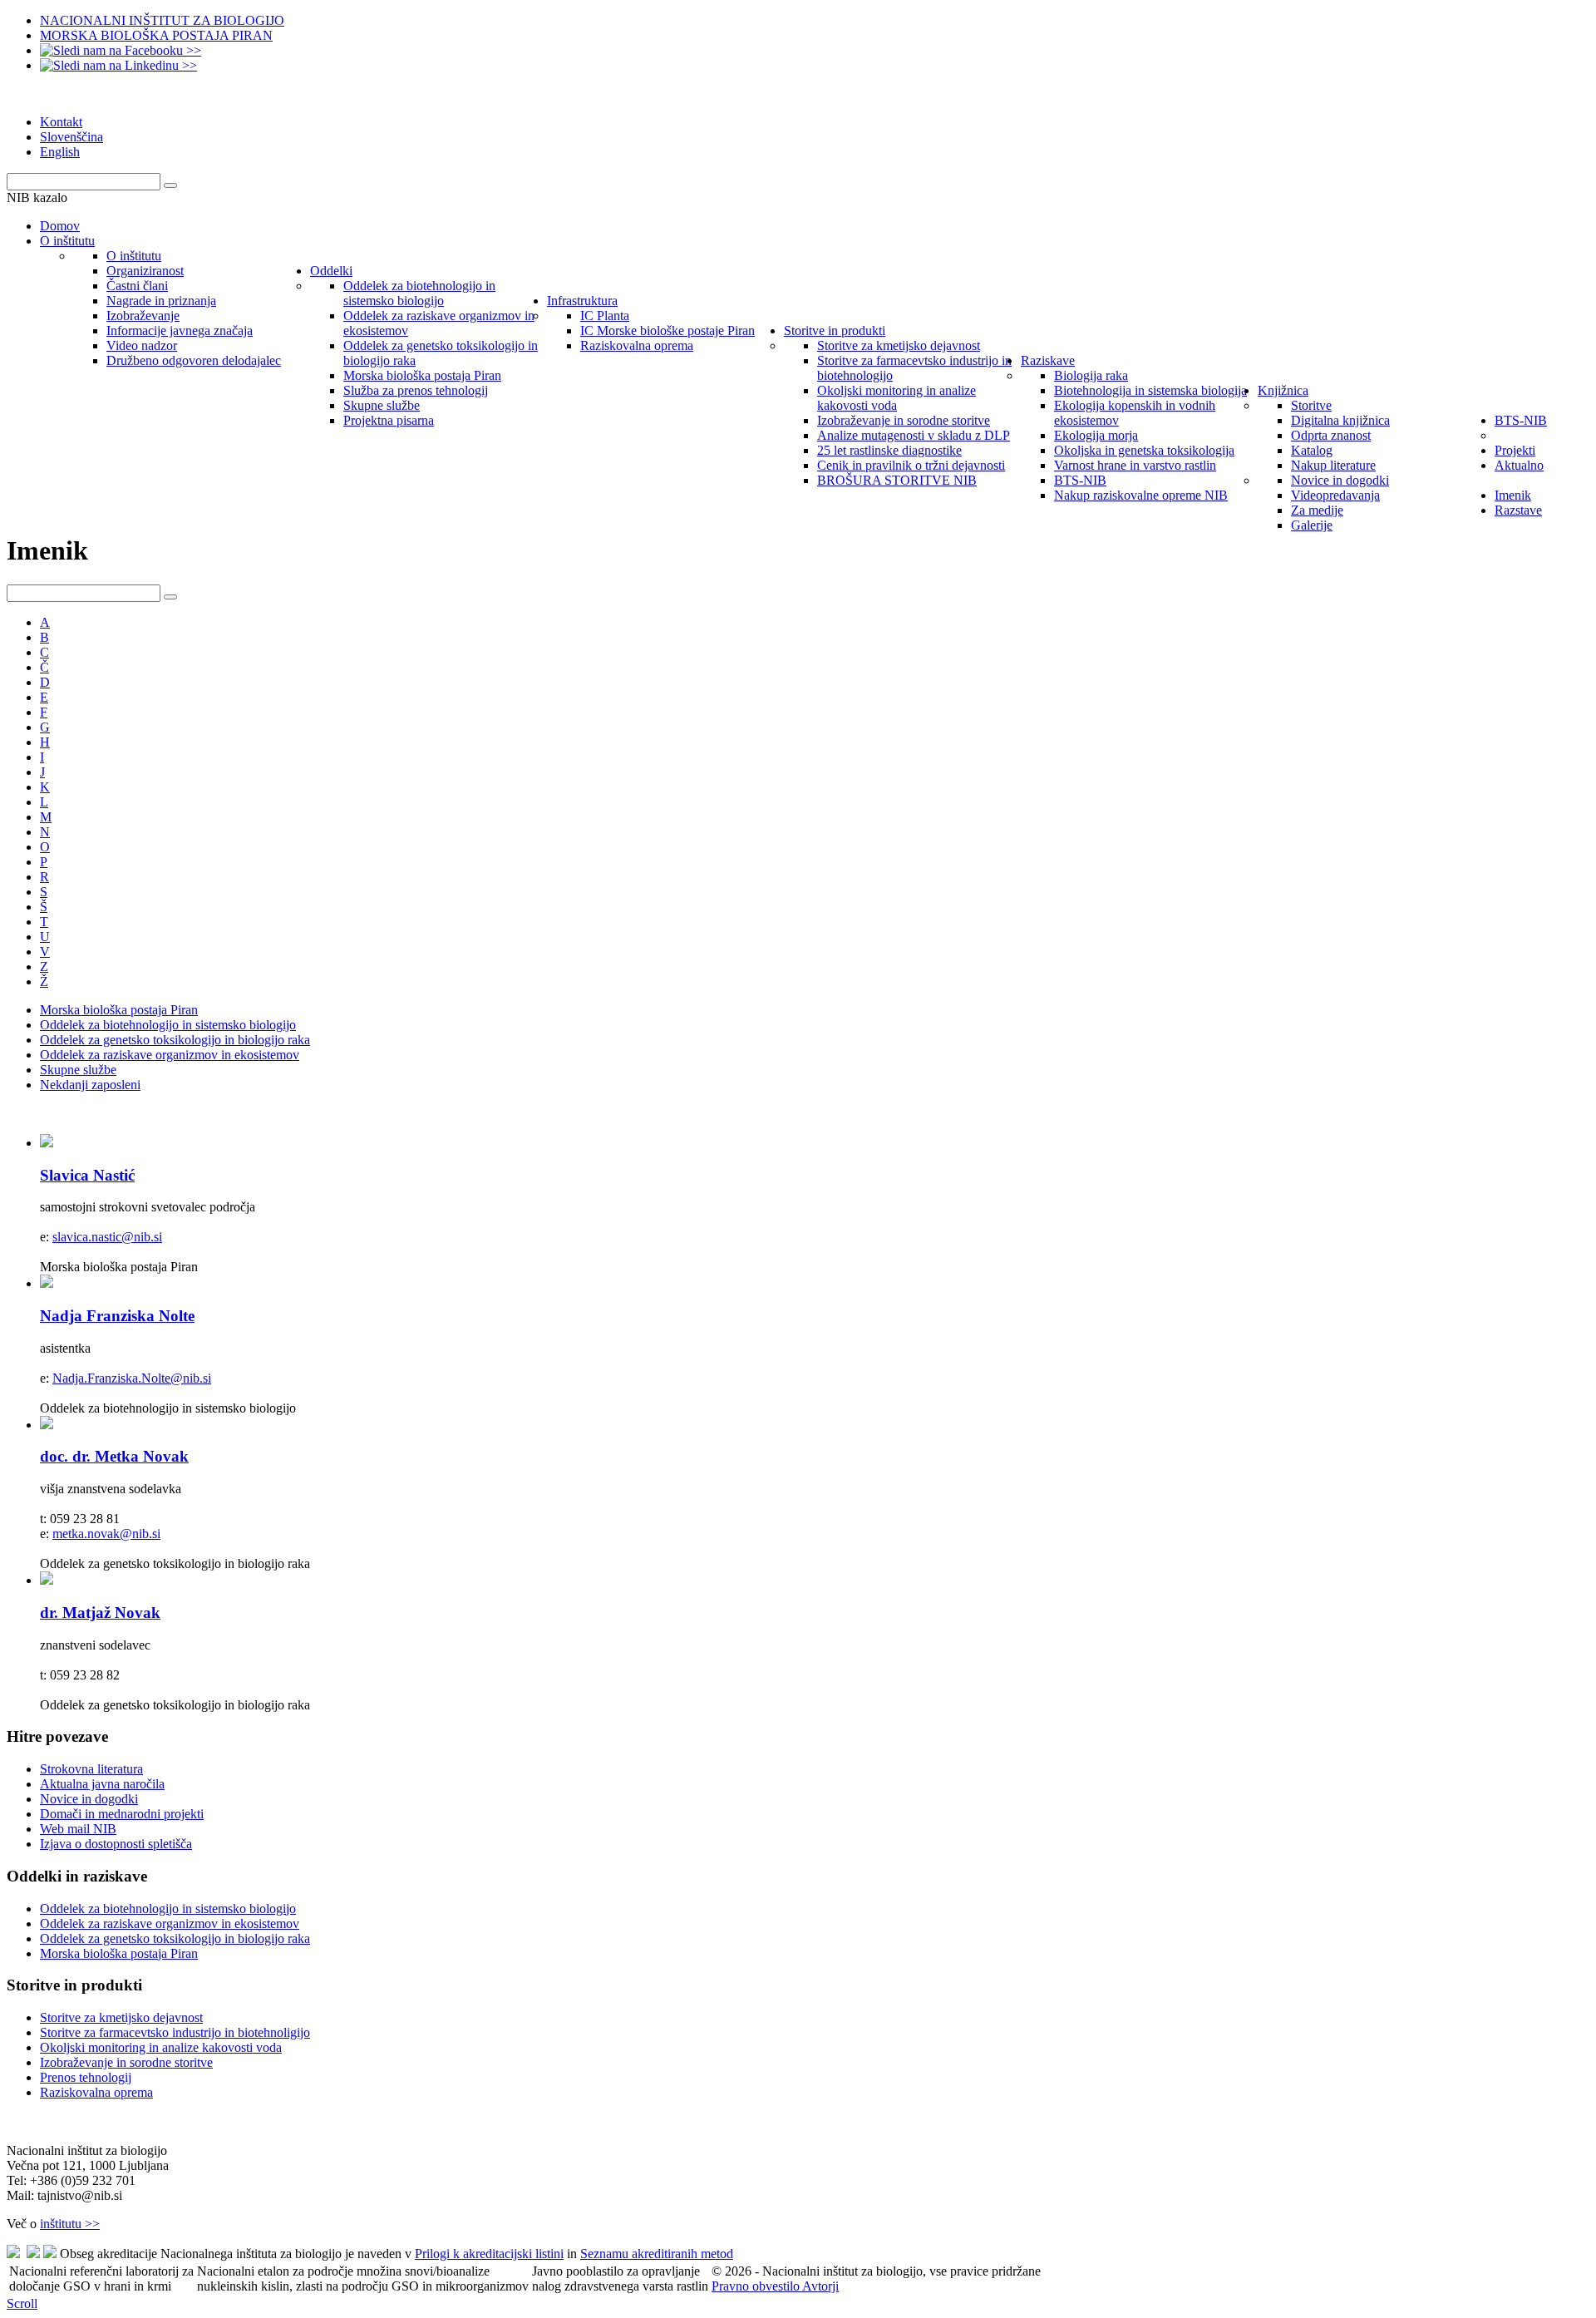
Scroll (22, 2303)
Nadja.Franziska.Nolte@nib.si (132, 1378)
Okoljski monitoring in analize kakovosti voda (161, 2047)
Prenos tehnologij (86, 2077)
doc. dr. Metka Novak (114, 1456)
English (60, 152)
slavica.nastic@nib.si (107, 1237)
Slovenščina (71, 137)
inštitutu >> (70, 2224)
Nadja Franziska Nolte (117, 1316)
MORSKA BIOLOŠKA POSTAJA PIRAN (156, 35)
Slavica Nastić (87, 1175)
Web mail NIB (78, 1829)
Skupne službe (78, 1070)
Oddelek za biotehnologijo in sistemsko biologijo (168, 1025)
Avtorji (820, 2286)
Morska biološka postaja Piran (119, 1010)
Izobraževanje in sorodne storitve (126, 2062)
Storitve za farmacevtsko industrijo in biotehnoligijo (175, 2032)
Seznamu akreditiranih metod (657, 2254)
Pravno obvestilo (757, 2286)
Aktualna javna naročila (102, 1784)
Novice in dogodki (89, 1799)
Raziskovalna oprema (96, 2092)
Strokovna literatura (91, 1769)
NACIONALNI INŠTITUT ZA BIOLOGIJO (162, 20)
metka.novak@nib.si (106, 1534)
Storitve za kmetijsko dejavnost (121, 2017)
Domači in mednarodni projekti (122, 1814)
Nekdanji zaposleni (90, 1085)
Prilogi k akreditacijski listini (489, 2254)
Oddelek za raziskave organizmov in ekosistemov (170, 1055)
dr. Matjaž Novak (100, 1613)
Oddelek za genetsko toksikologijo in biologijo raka (175, 1040)
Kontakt (61, 122)
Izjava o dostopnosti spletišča (116, 1844)
